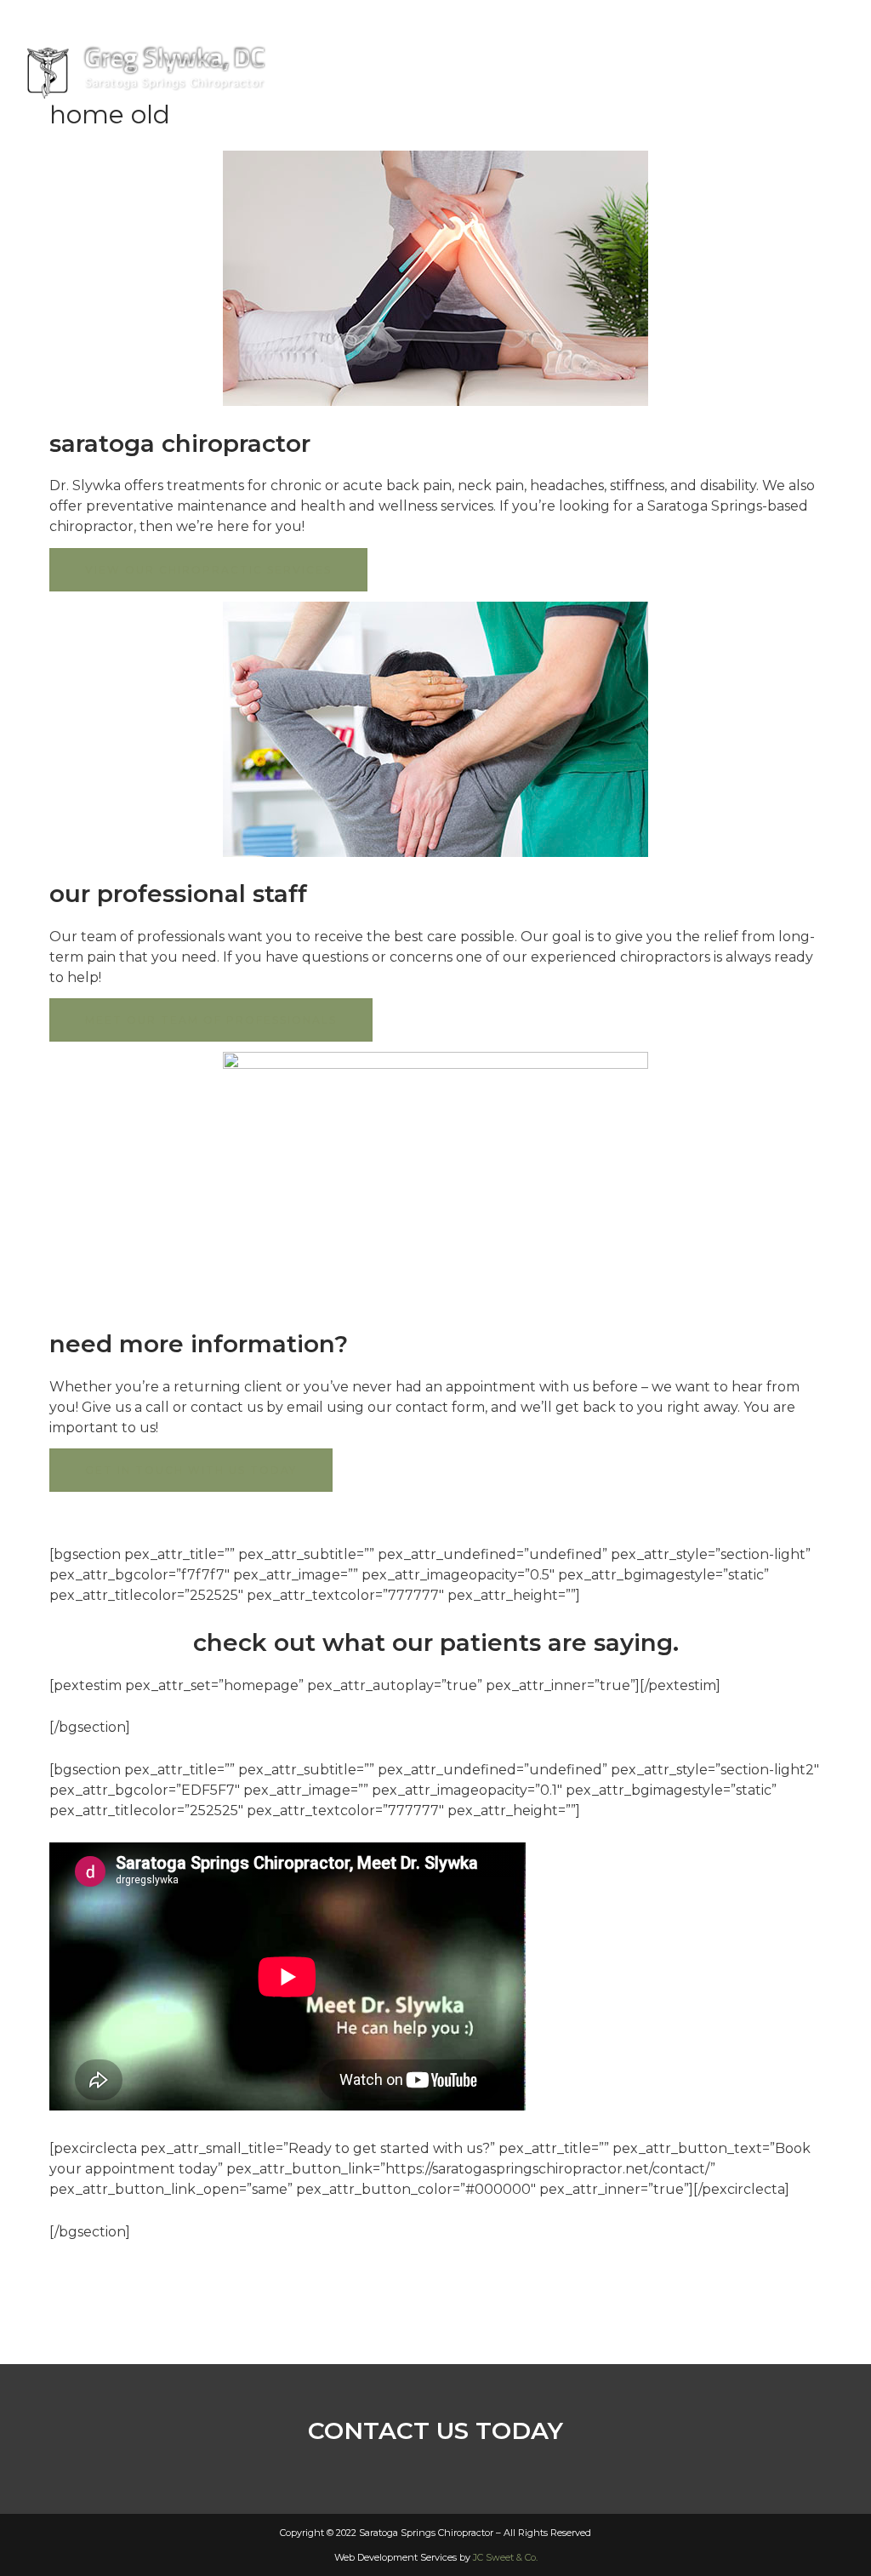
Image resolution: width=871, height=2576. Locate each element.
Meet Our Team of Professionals (211, 1020)
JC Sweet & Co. (505, 2557)
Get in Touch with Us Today (191, 1470)
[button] (782, 43)
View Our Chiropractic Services (208, 570)
